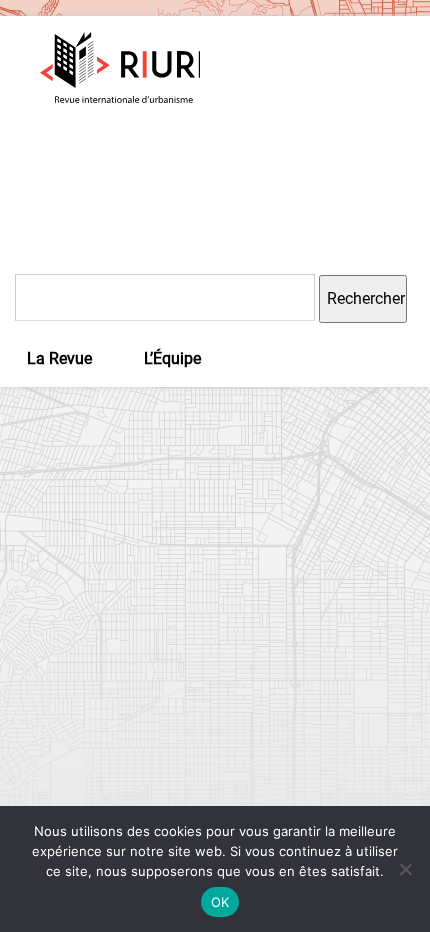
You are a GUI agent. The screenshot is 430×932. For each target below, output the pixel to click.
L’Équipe (172, 358)
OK (220, 902)
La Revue (59, 358)
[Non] (405, 869)
